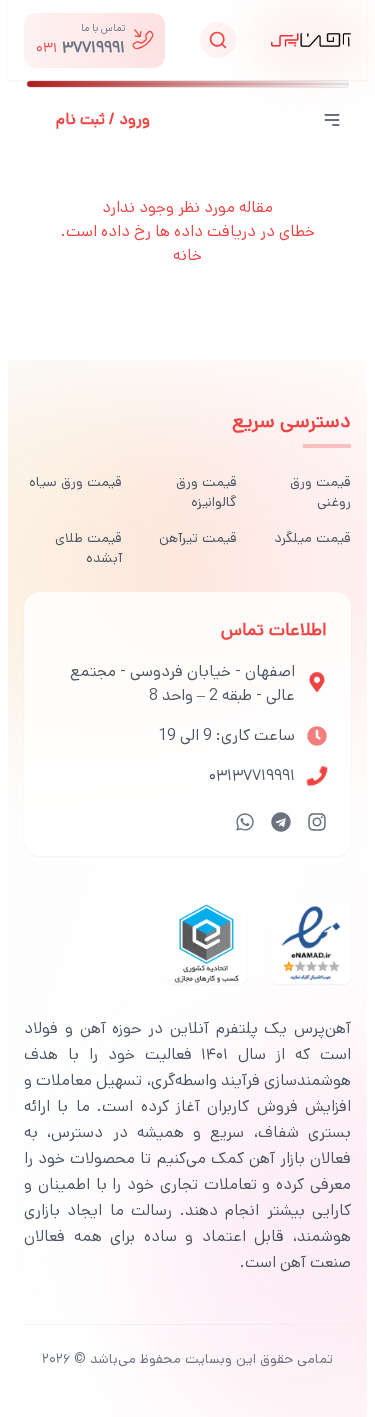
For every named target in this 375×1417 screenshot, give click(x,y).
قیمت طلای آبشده (88, 548)
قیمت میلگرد (312, 538)
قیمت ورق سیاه (75, 482)
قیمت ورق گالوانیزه (206, 492)
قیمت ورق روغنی (320, 492)
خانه (187, 255)
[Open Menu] (332, 120)
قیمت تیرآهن (197, 538)
